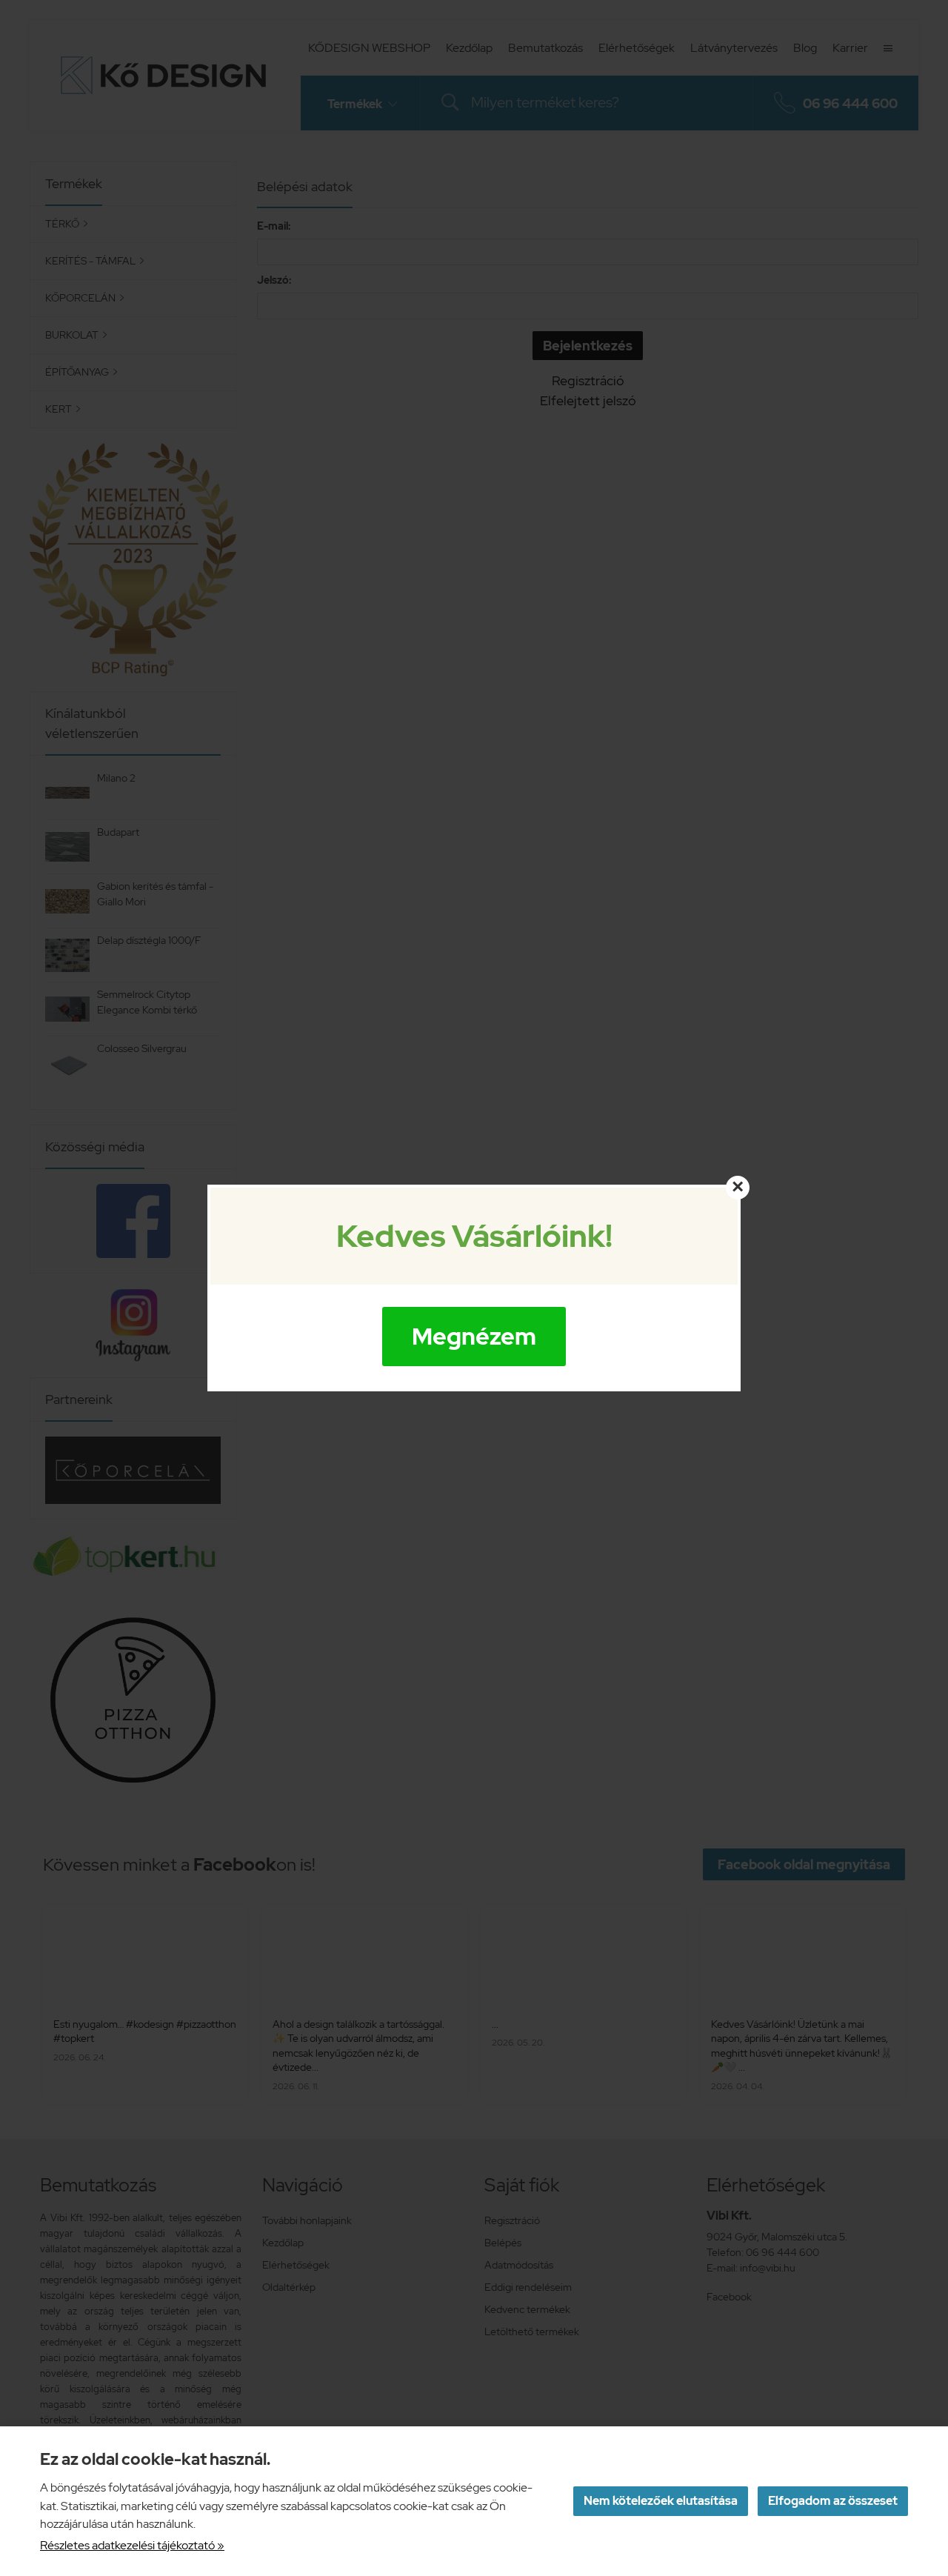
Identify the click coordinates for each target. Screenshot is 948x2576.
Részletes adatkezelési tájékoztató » (132, 2545)
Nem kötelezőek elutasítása (661, 2501)
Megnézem (474, 1336)
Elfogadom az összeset (833, 2501)
